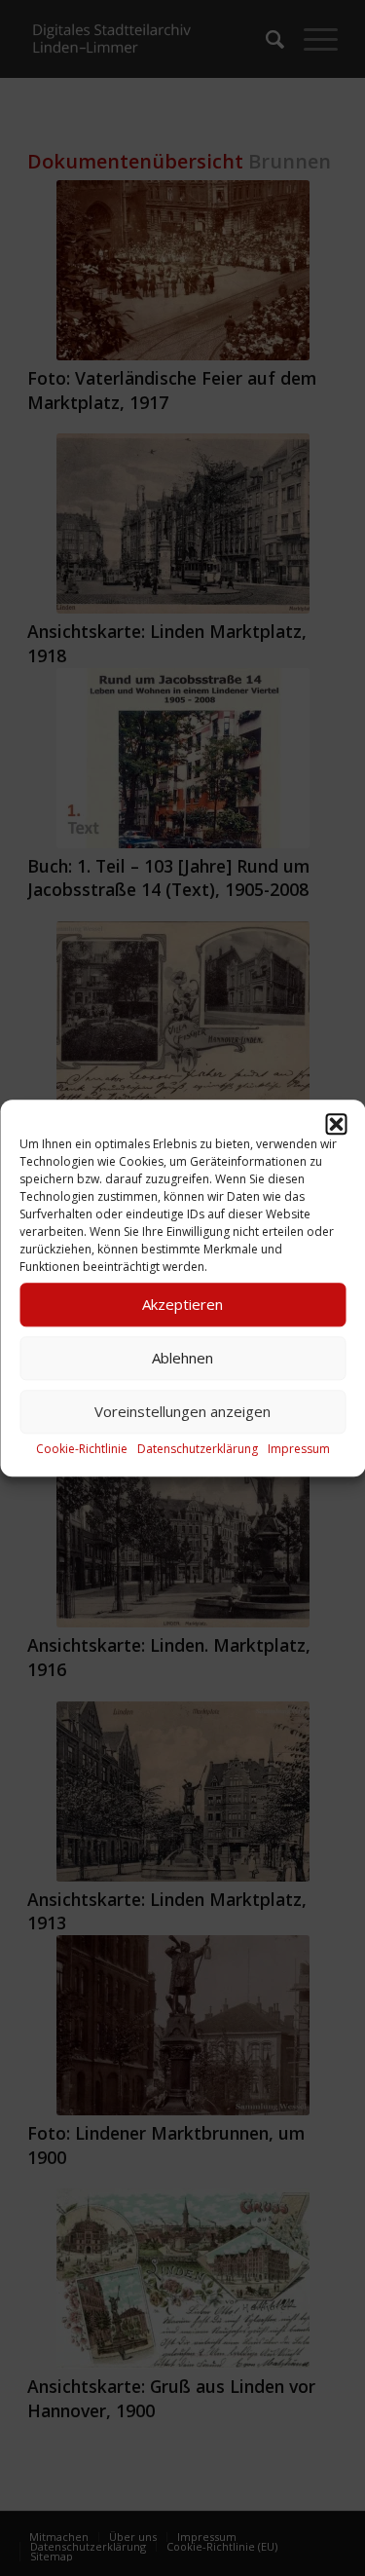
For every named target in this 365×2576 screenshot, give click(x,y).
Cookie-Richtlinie (82, 1449)
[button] (336, 1124)
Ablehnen (182, 1358)
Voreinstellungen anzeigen (182, 1411)
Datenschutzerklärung (198, 1449)
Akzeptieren (182, 1304)
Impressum (299, 1449)
